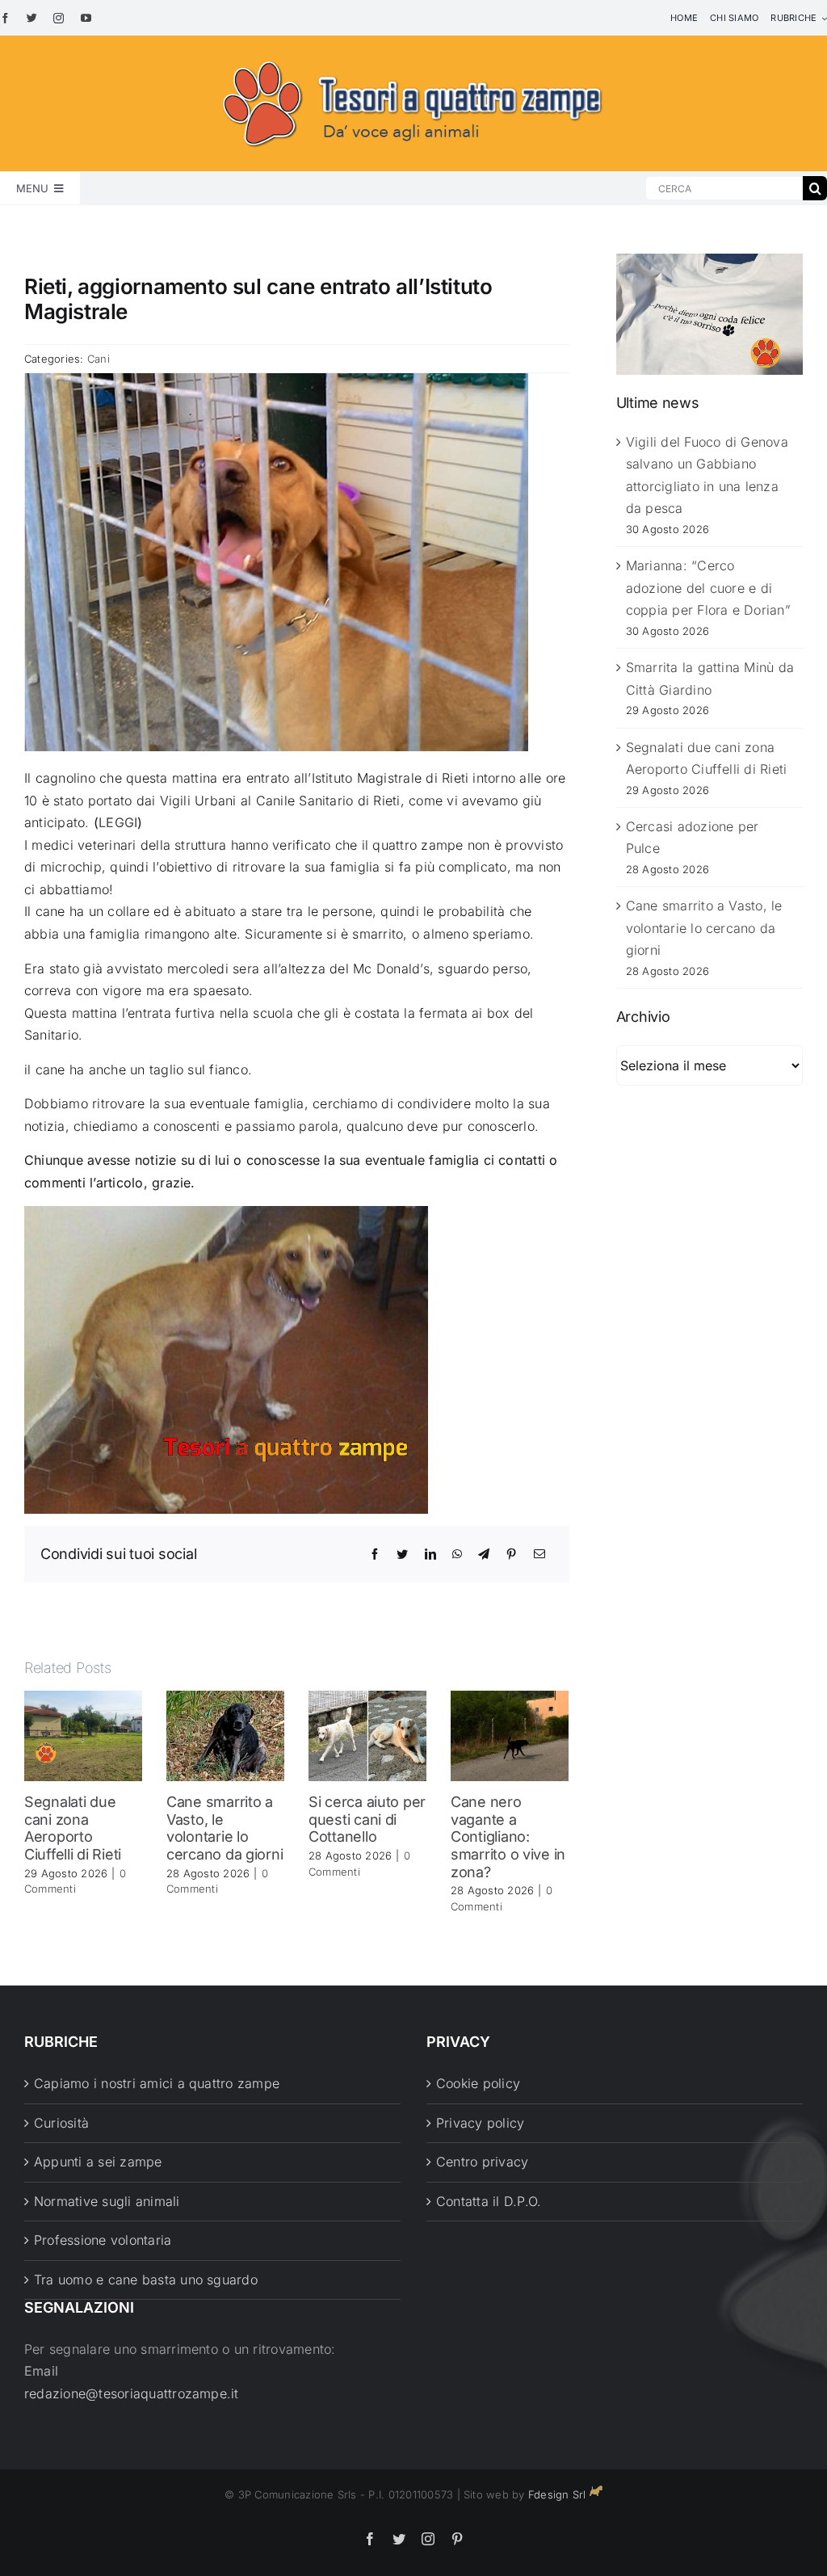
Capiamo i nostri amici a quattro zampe (157, 2083)
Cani (99, 359)
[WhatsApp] (457, 1554)
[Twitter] (402, 1554)
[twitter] (32, 18)
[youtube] (86, 18)
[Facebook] (375, 1554)
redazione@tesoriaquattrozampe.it (132, 2393)
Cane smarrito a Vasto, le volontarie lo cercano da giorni (225, 1828)
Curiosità (61, 2123)
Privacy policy (480, 2123)
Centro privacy (482, 2162)
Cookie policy (478, 2083)
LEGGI (118, 822)
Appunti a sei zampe (98, 2162)
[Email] (539, 1554)
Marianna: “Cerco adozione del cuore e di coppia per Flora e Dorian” (708, 588)
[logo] (413, 58)
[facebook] (5, 18)
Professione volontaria (103, 2240)
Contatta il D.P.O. (489, 2201)
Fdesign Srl (557, 2494)
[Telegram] (484, 1554)
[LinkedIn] (430, 1554)
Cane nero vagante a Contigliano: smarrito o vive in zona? (508, 1836)
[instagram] (59, 18)
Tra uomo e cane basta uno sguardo (146, 2280)
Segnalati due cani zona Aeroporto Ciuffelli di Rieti (73, 1828)
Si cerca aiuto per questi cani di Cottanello (367, 1819)
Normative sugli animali (107, 2201)
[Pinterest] (511, 1554)
